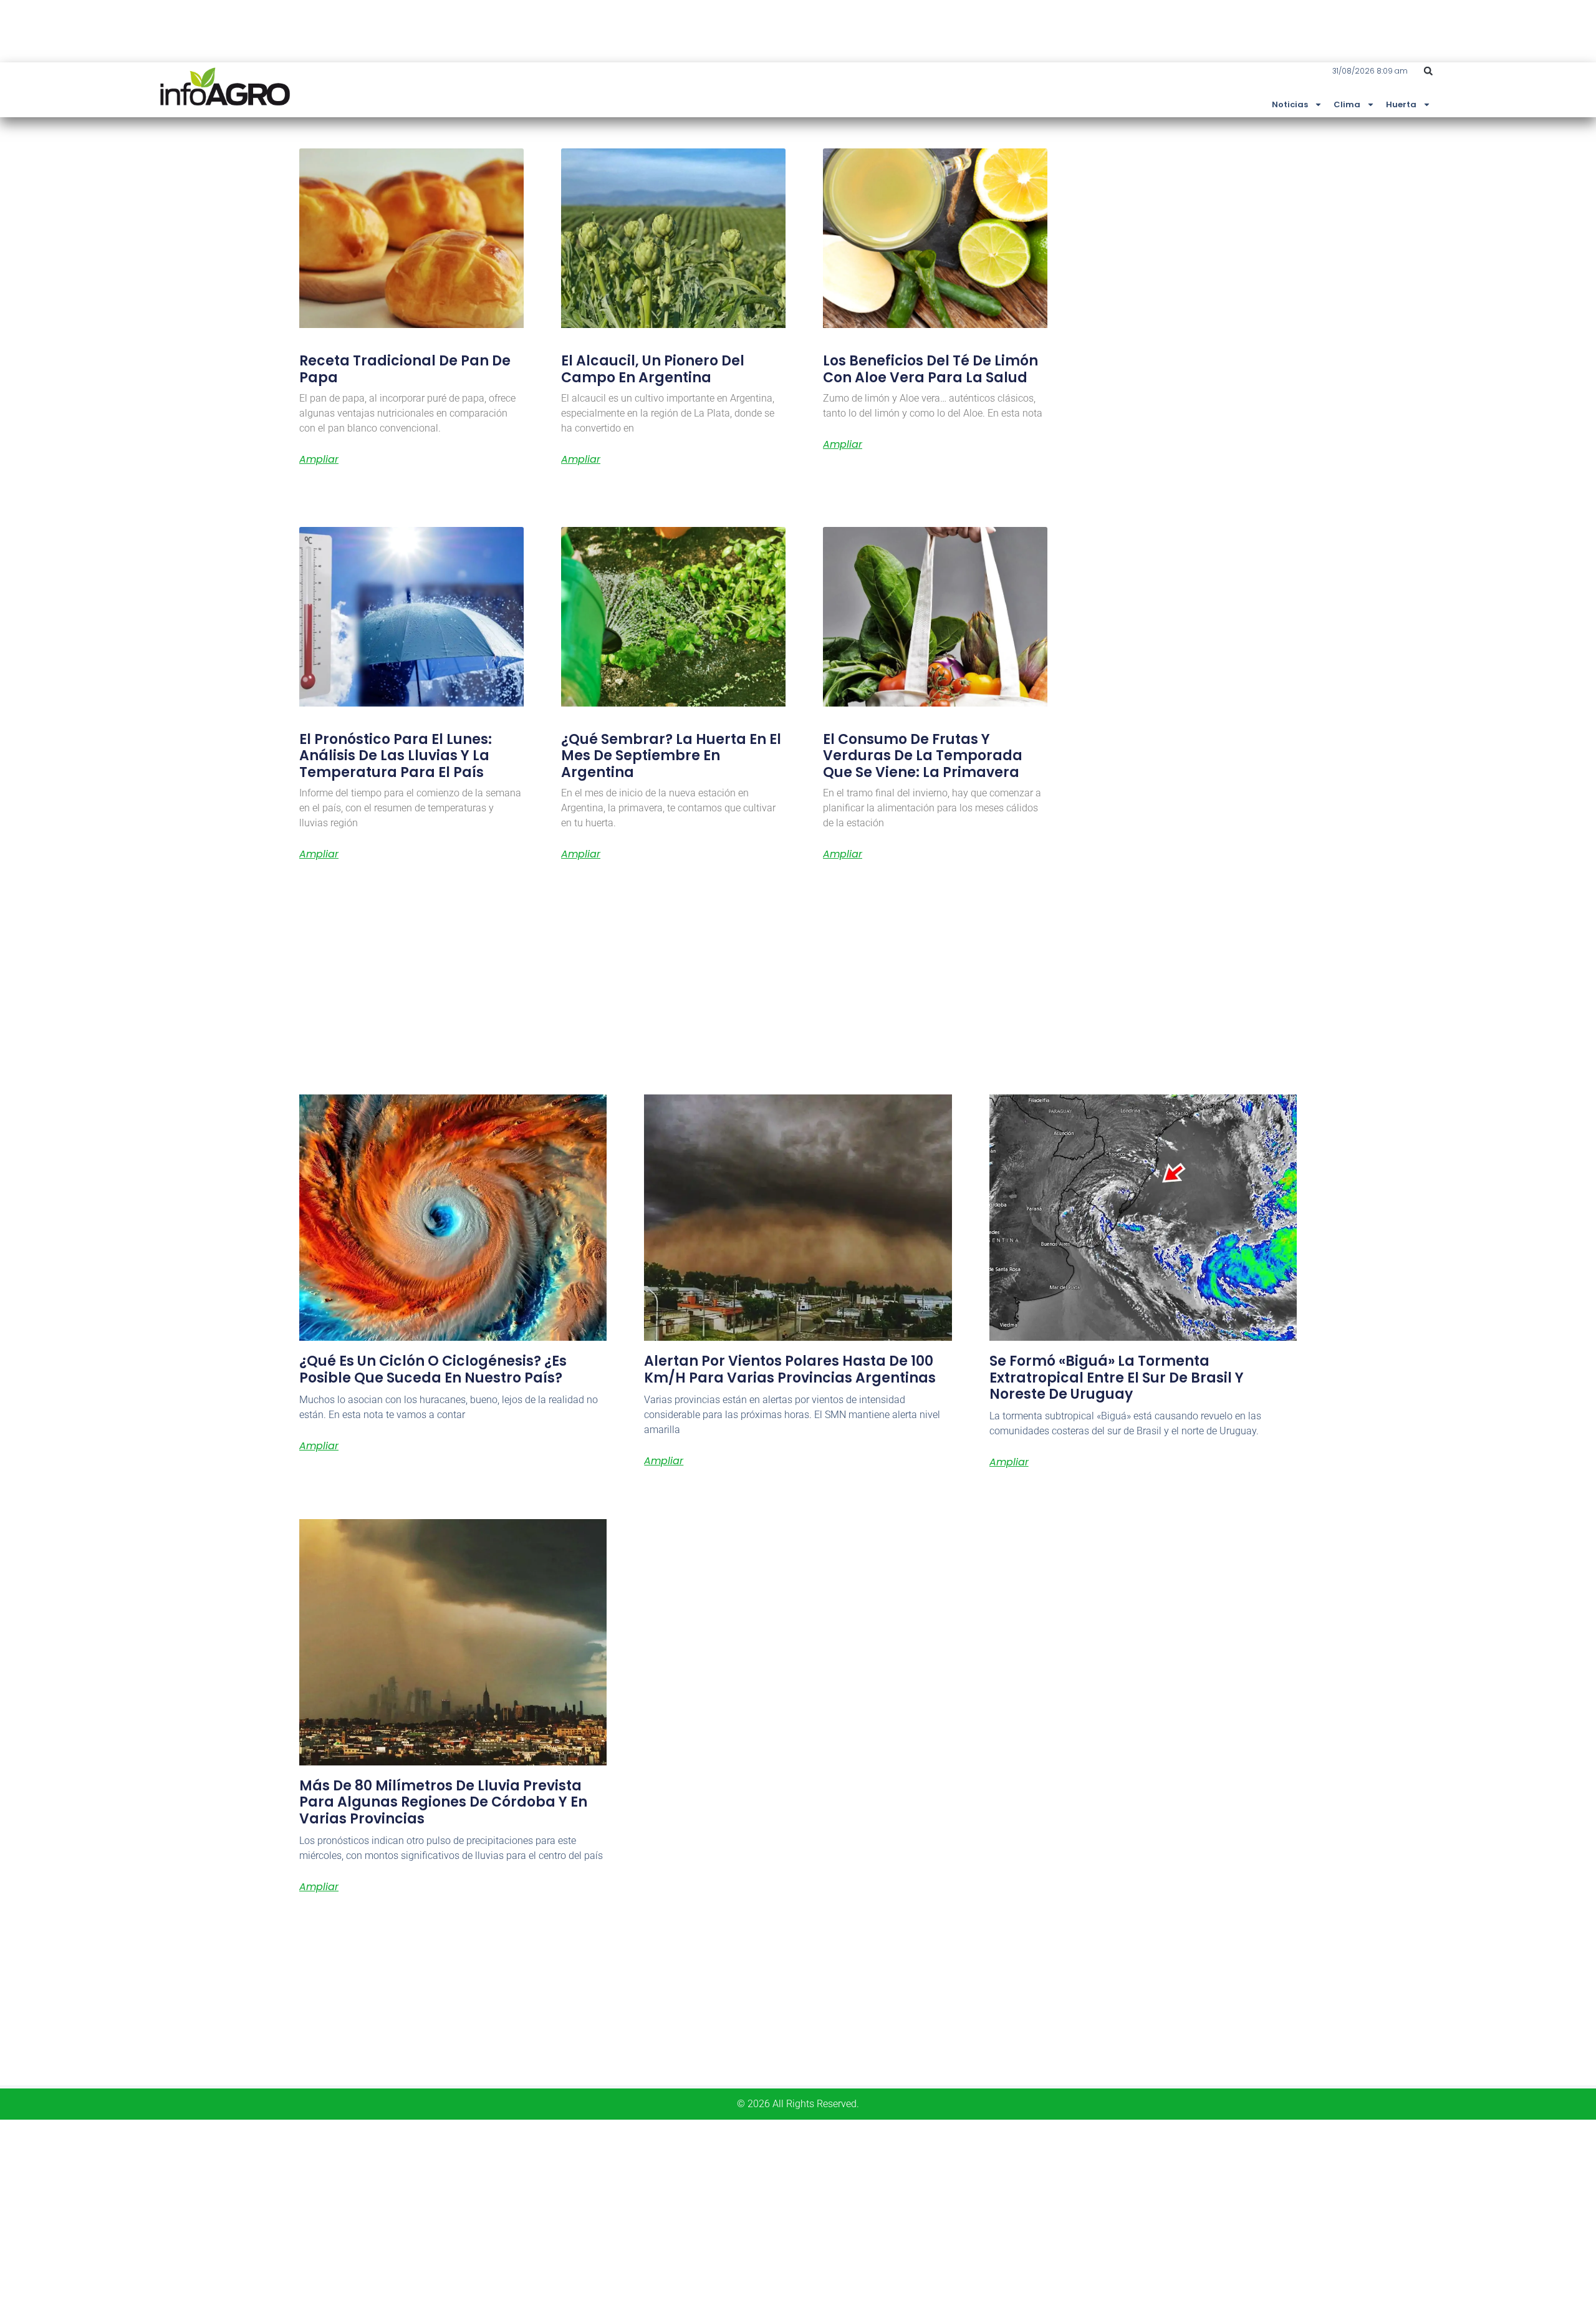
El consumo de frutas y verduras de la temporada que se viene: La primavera (923, 756)
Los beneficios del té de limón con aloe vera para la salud (930, 369)
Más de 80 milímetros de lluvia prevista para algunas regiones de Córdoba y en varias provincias (443, 1802)
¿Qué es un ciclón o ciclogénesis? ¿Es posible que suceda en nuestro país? (433, 1369)
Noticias (1290, 104)
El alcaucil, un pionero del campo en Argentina (653, 369)
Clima (1347, 104)
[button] (1428, 71)
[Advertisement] (374, 2207)
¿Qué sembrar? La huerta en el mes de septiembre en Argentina (671, 756)
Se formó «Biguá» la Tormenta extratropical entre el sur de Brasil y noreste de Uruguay (1117, 1378)
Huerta (1401, 104)
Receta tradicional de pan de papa (405, 369)
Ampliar (319, 460)
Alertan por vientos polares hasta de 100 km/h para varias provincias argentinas (790, 1369)
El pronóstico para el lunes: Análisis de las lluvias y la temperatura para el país (396, 756)
